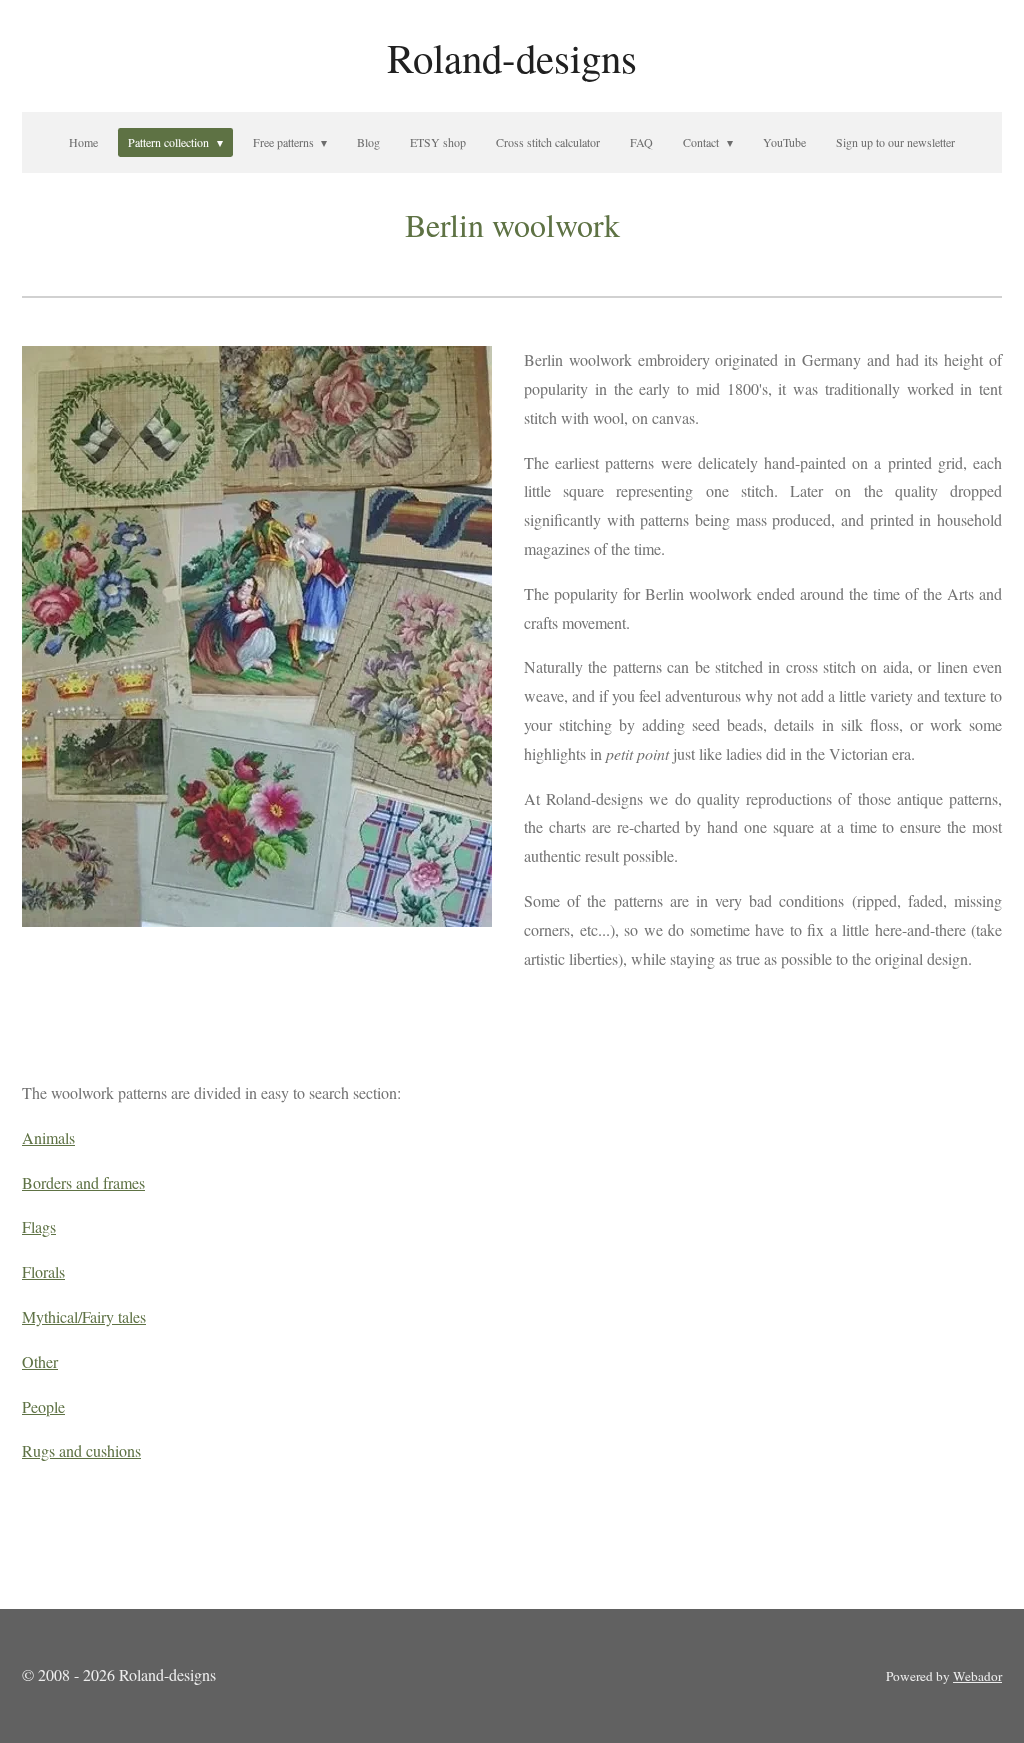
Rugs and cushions (81, 1450)
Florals (43, 1271)
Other (40, 1361)
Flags (39, 1226)
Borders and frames (83, 1182)
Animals (48, 1137)
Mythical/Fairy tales (84, 1316)
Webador (977, 1676)
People (43, 1406)
